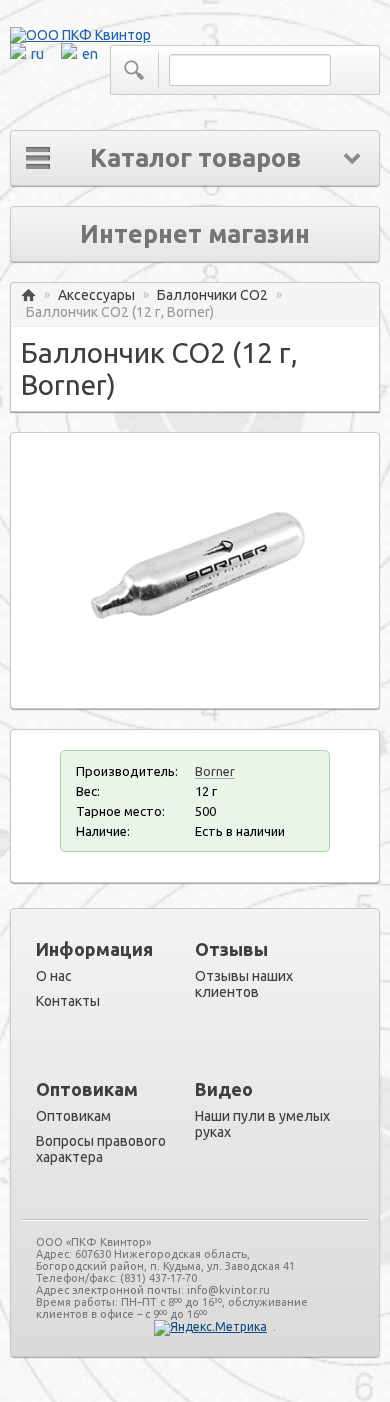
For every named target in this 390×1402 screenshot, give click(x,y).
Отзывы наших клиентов (244, 984)
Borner (215, 771)
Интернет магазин (195, 234)
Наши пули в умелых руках (262, 1124)
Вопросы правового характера (101, 1149)
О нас (54, 976)
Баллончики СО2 (212, 295)
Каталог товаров (195, 158)
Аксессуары (96, 295)
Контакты (68, 1001)
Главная (28, 295)
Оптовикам (73, 1116)
